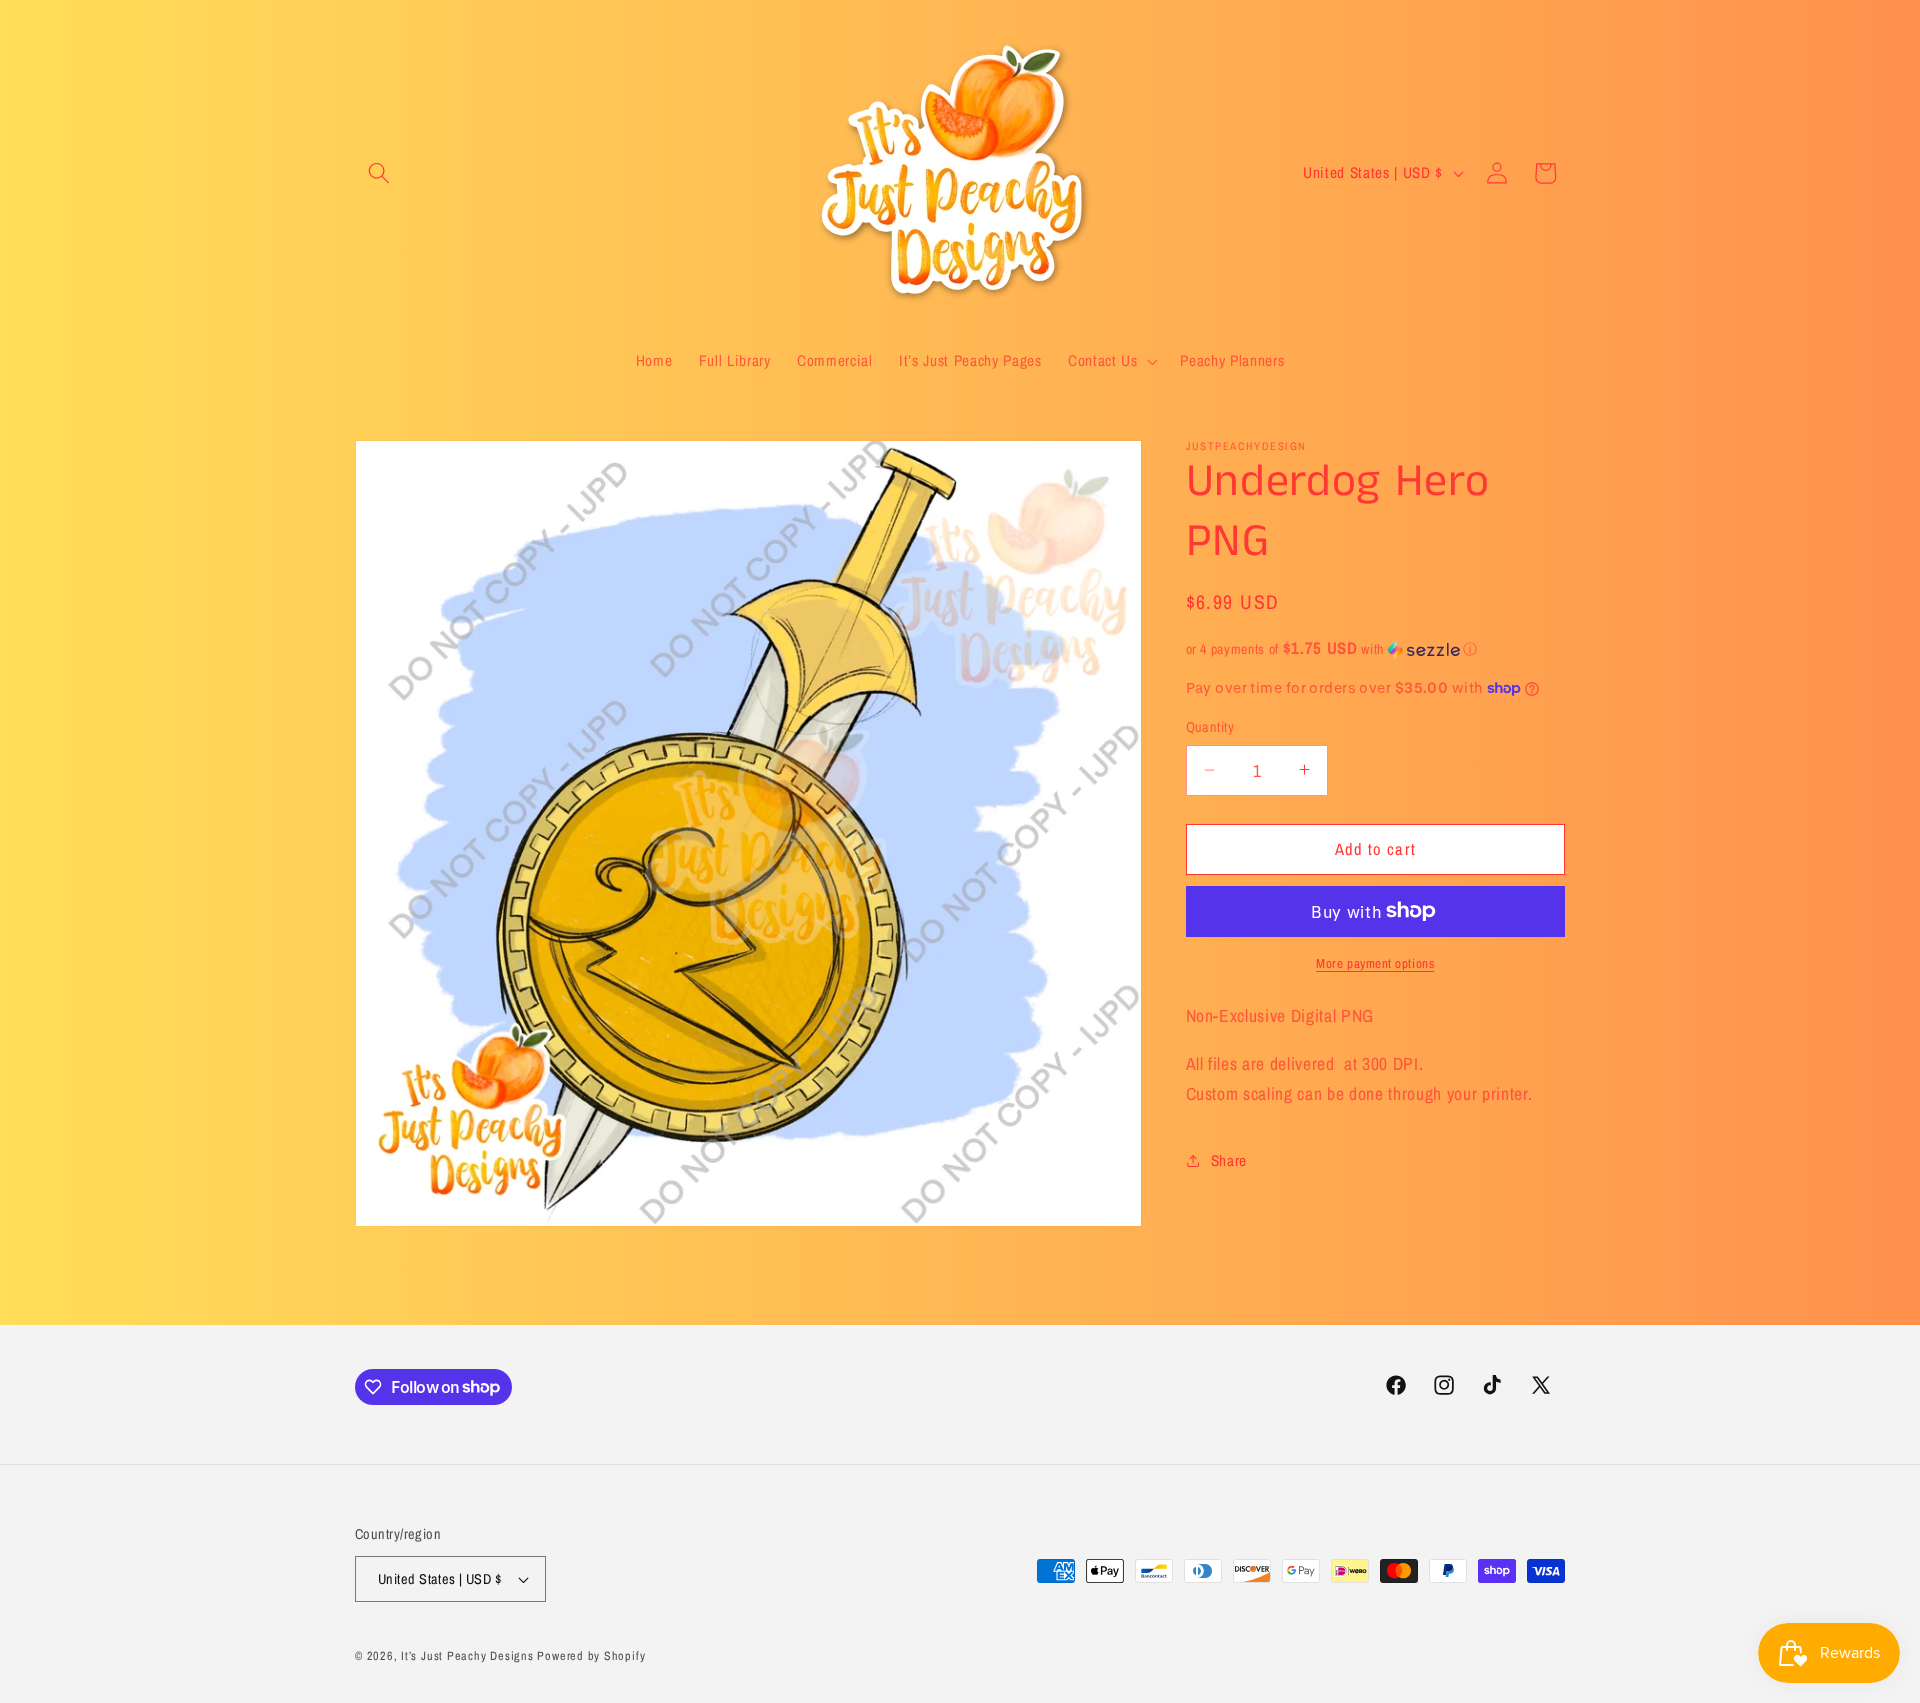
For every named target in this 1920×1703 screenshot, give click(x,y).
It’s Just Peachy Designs (467, 1655)
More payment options (1375, 963)
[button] (379, 173)
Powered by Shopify (591, 1655)
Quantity (1210, 726)
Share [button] (1229, 1160)
